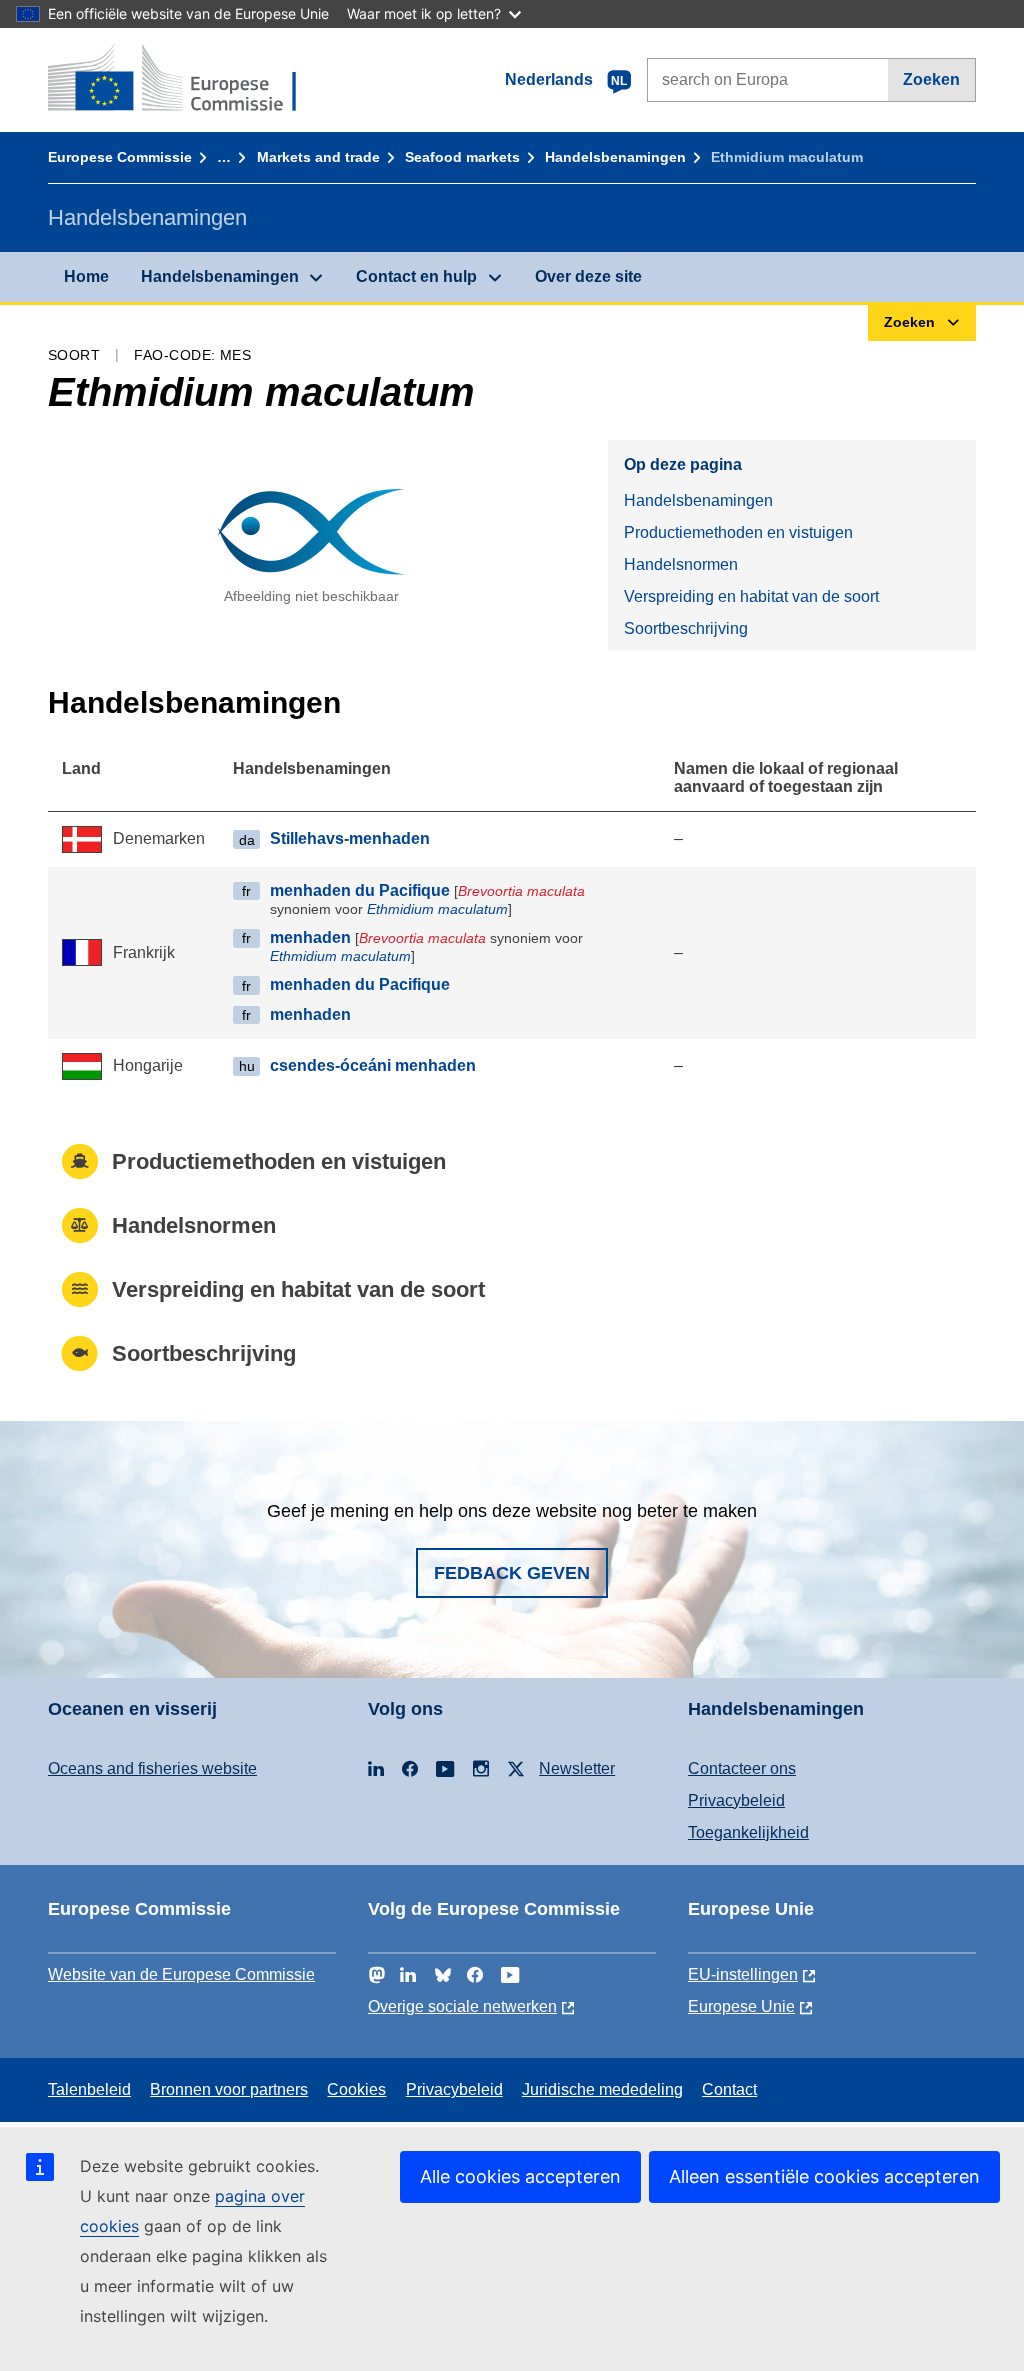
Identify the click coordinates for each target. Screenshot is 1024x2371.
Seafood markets (462, 157)
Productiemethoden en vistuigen (738, 532)
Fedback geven (512, 1573)
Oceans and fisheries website (152, 1768)
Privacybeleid (736, 1800)
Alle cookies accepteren (520, 2176)
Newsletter (577, 1768)
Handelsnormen (681, 564)
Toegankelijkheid (748, 1832)
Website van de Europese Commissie (181, 1974)
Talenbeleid (89, 2089)
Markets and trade (318, 157)
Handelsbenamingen (615, 157)
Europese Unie (741, 2006)
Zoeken (931, 79)
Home (86, 276)
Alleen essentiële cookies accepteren (824, 2176)
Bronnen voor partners (229, 2089)
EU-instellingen (743, 1974)
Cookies (356, 2089)
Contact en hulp (416, 276)
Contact (729, 2089)
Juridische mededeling (602, 2089)
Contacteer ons (742, 1768)
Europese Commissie (120, 157)
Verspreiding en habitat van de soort (751, 596)
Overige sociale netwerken (462, 2006)
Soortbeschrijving (686, 628)
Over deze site (588, 276)
